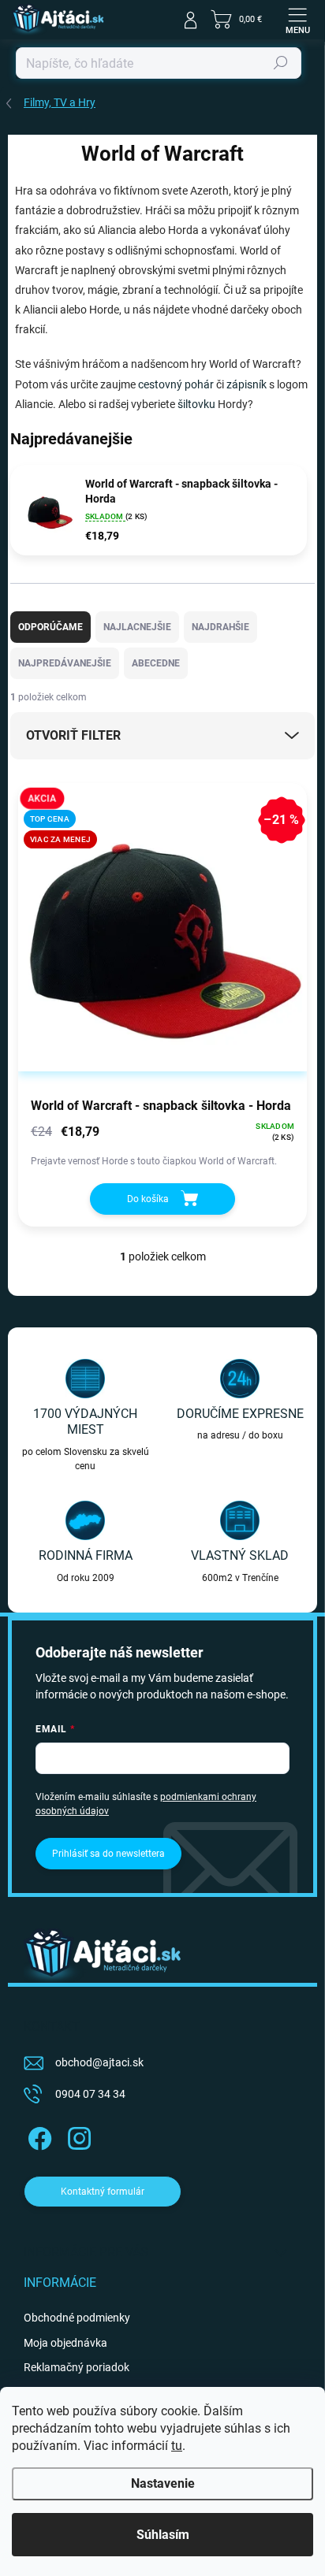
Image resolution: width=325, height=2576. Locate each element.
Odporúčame (50, 627)
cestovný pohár (176, 384)
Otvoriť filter (73, 735)
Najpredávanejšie (65, 663)
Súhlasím (163, 2535)
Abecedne (156, 663)
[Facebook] (37, 2136)
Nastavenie (163, 2483)
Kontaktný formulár (103, 2192)
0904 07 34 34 (90, 2094)
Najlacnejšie (137, 627)
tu (177, 2446)
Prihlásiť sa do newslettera (108, 1854)
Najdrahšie (220, 627)
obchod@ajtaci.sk (99, 2062)
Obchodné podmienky (77, 2318)
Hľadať (281, 63)
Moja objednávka (65, 2343)
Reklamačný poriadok (77, 2367)
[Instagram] (77, 2136)
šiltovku (196, 404)
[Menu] (297, 20)
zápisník (247, 384)
